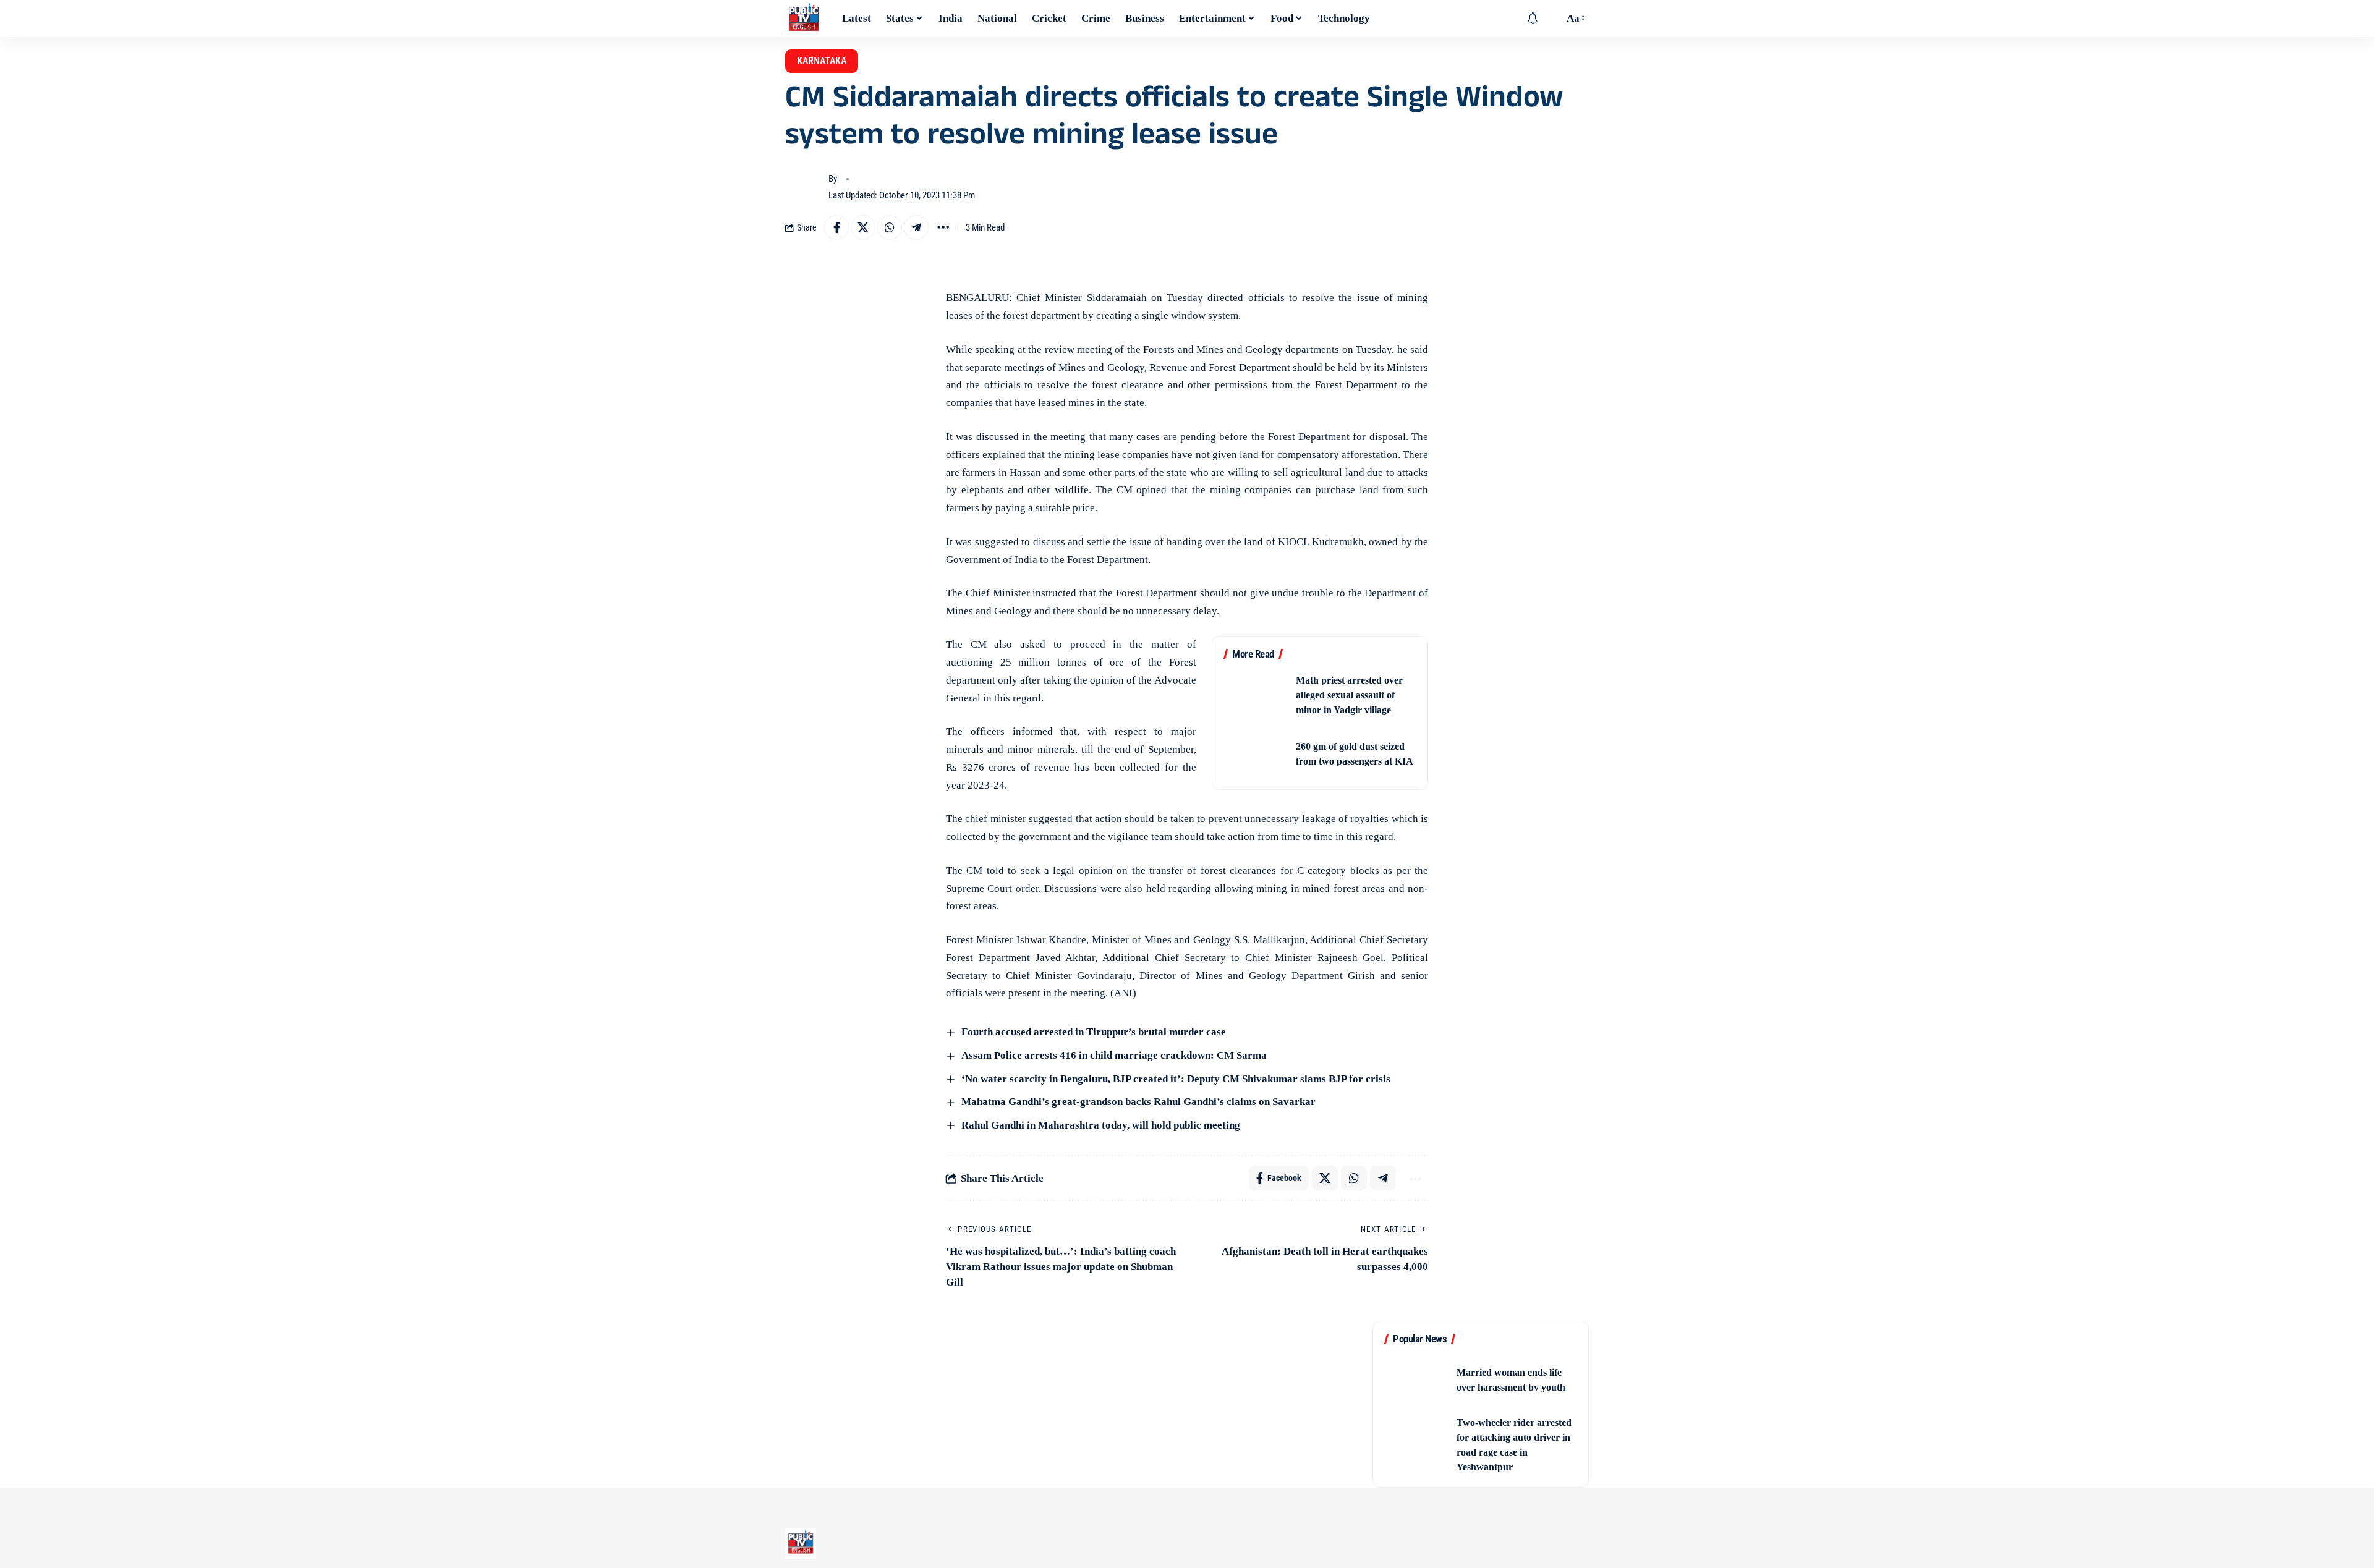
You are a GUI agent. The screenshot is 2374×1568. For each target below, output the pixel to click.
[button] (1551, 19)
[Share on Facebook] (836, 227)
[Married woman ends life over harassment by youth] (1416, 1380)
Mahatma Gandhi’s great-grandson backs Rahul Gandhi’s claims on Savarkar (1137, 1102)
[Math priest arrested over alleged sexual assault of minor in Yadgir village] (1256, 695)
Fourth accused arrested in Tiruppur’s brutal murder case (1094, 1032)
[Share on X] (863, 227)
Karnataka (822, 61)
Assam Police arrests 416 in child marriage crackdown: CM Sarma (1113, 1055)
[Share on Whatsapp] (890, 227)
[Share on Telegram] (916, 227)
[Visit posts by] (804, 187)
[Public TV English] (804, 19)
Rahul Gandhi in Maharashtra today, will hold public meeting (1100, 1125)
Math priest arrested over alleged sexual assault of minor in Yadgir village (1349, 695)
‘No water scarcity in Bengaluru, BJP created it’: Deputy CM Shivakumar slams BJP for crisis (1175, 1079)
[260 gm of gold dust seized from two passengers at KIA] (1256, 754)
